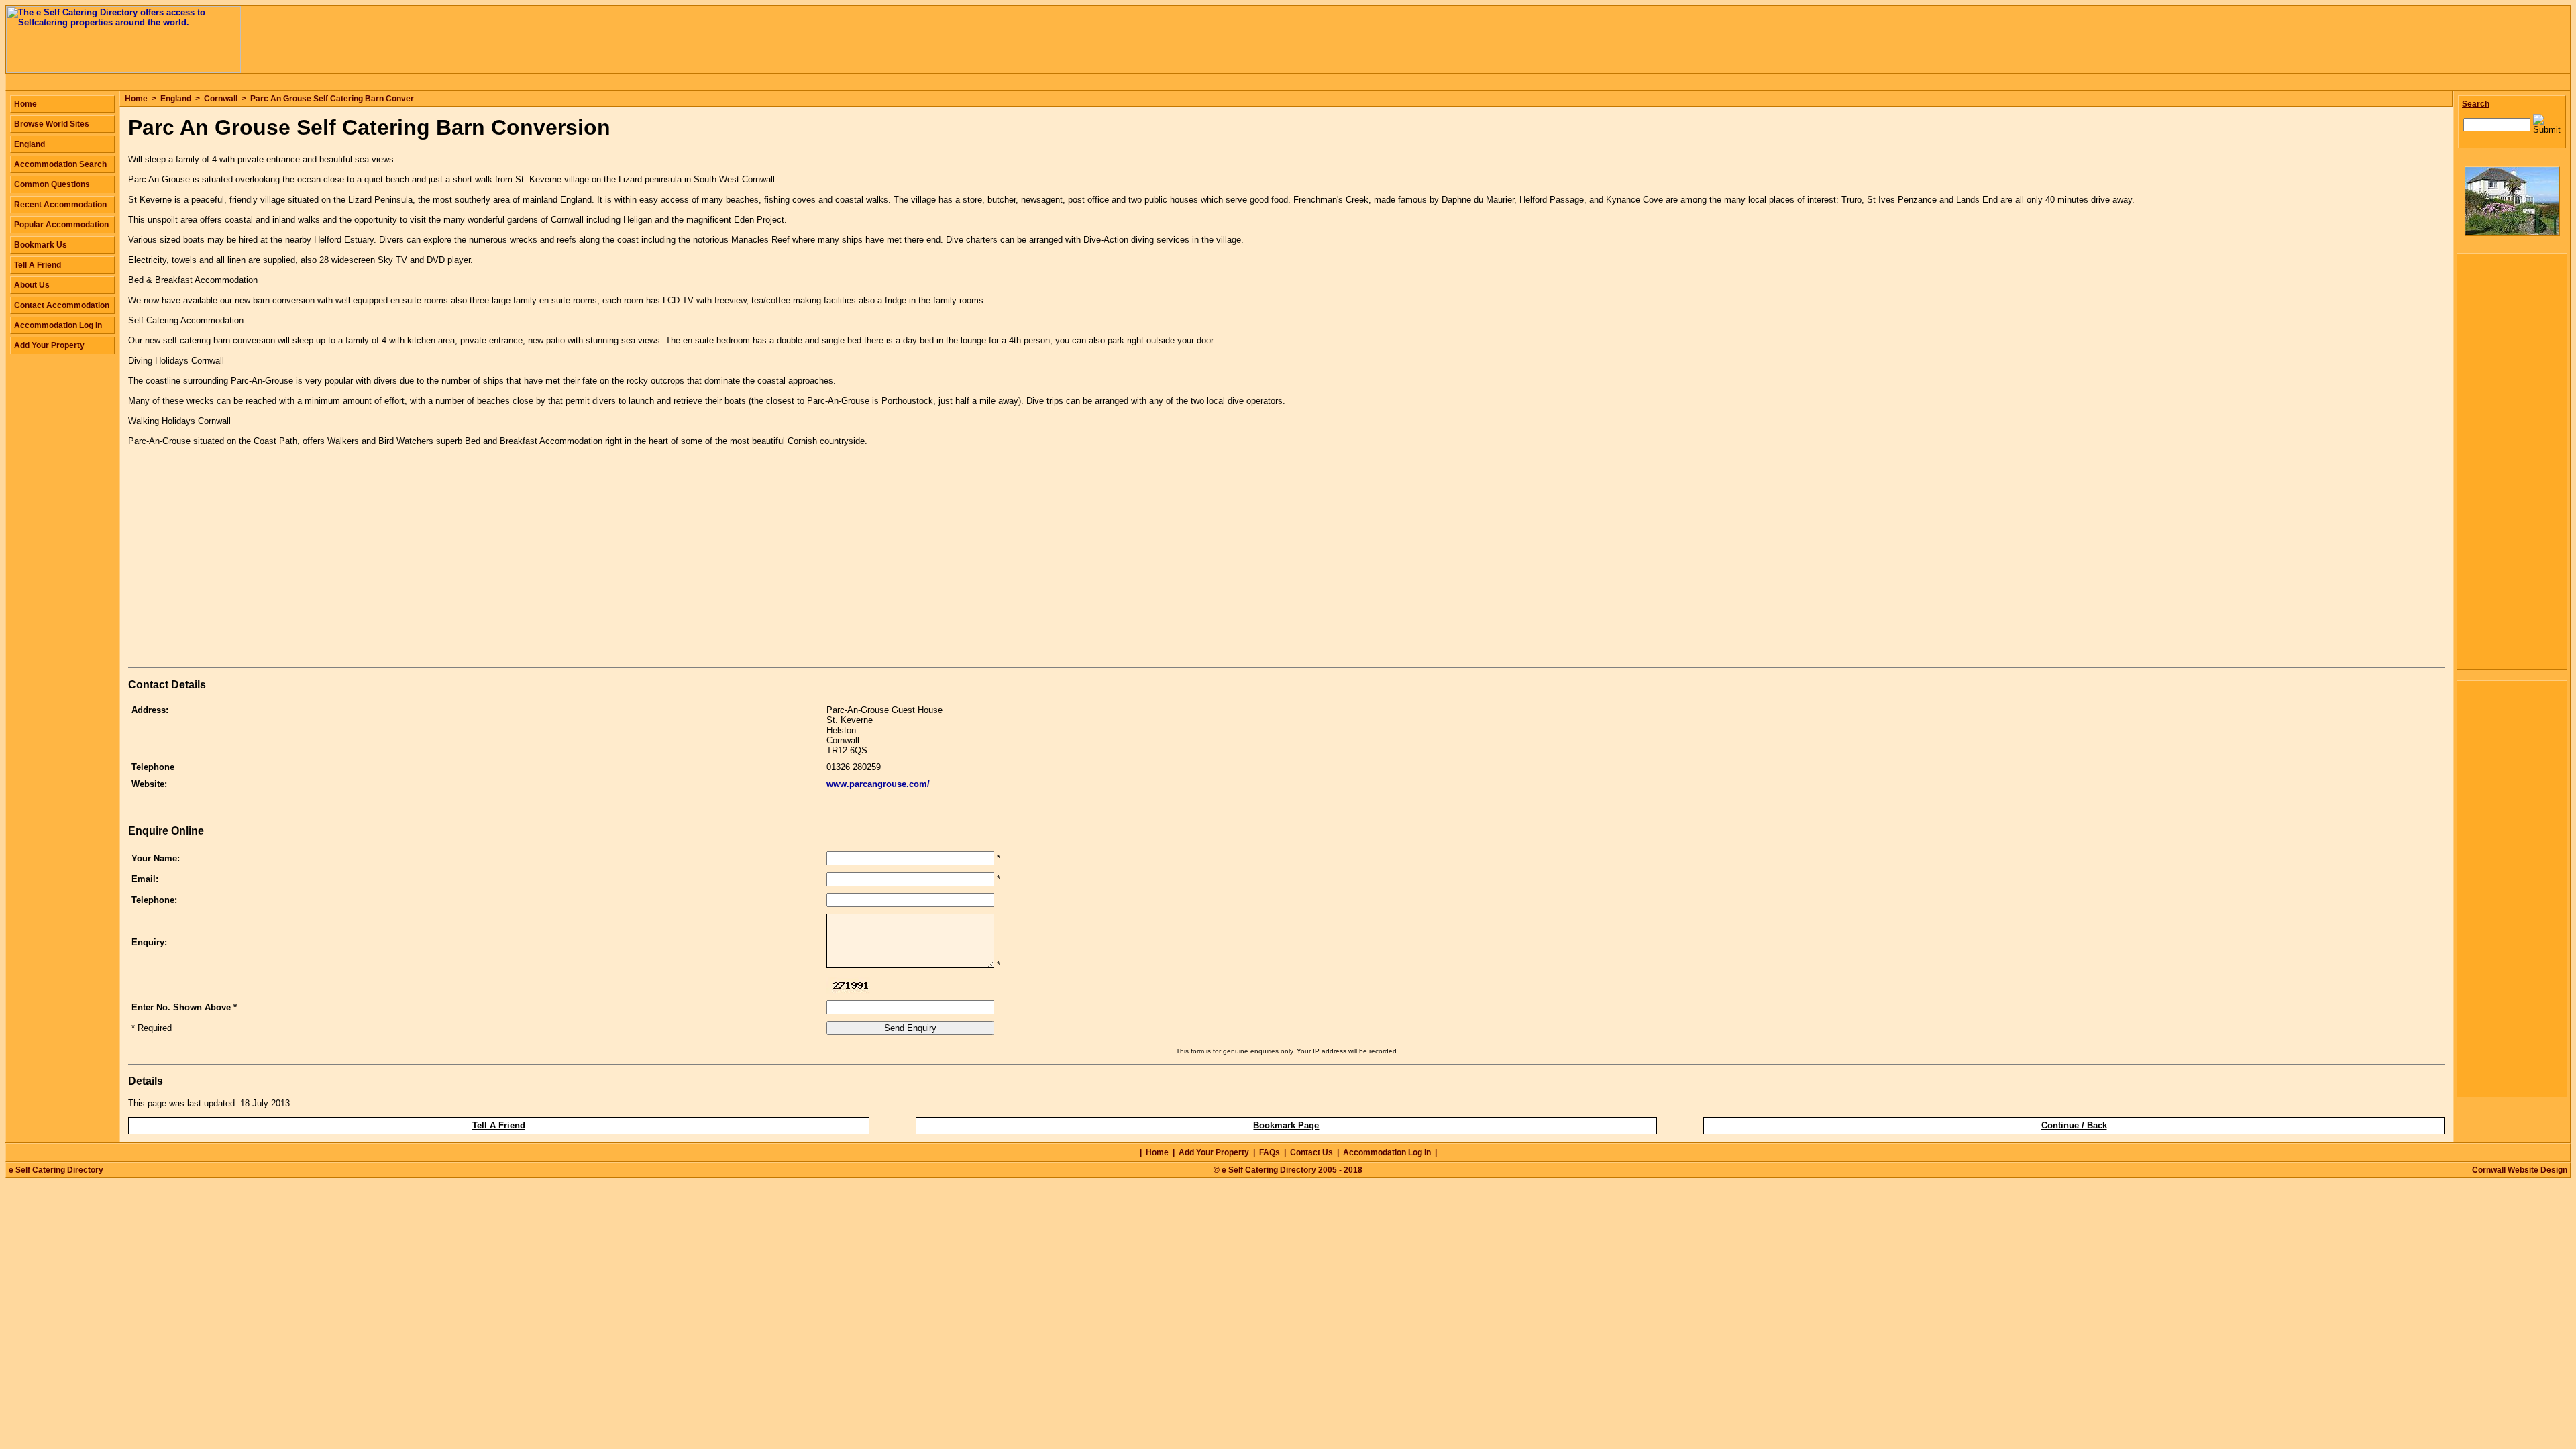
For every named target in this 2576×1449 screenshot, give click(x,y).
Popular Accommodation (61, 225)
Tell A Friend (499, 1125)
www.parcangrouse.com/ (878, 784)
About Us (32, 285)
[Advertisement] (241, 570)
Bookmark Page (1286, 1125)
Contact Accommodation (62, 305)
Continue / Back (2074, 1125)
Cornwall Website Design (2520, 1170)
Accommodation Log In (58, 325)
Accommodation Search (60, 164)
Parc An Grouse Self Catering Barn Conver (332, 99)
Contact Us (1311, 1152)
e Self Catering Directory (56, 1170)
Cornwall (221, 99)
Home (136, 99)
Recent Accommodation (60, 205)
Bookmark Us (41, 245)
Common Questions (52, 184)
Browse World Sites (52, 124)
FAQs (1270, 1152)
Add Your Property (49, 345)
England (176, 99)
